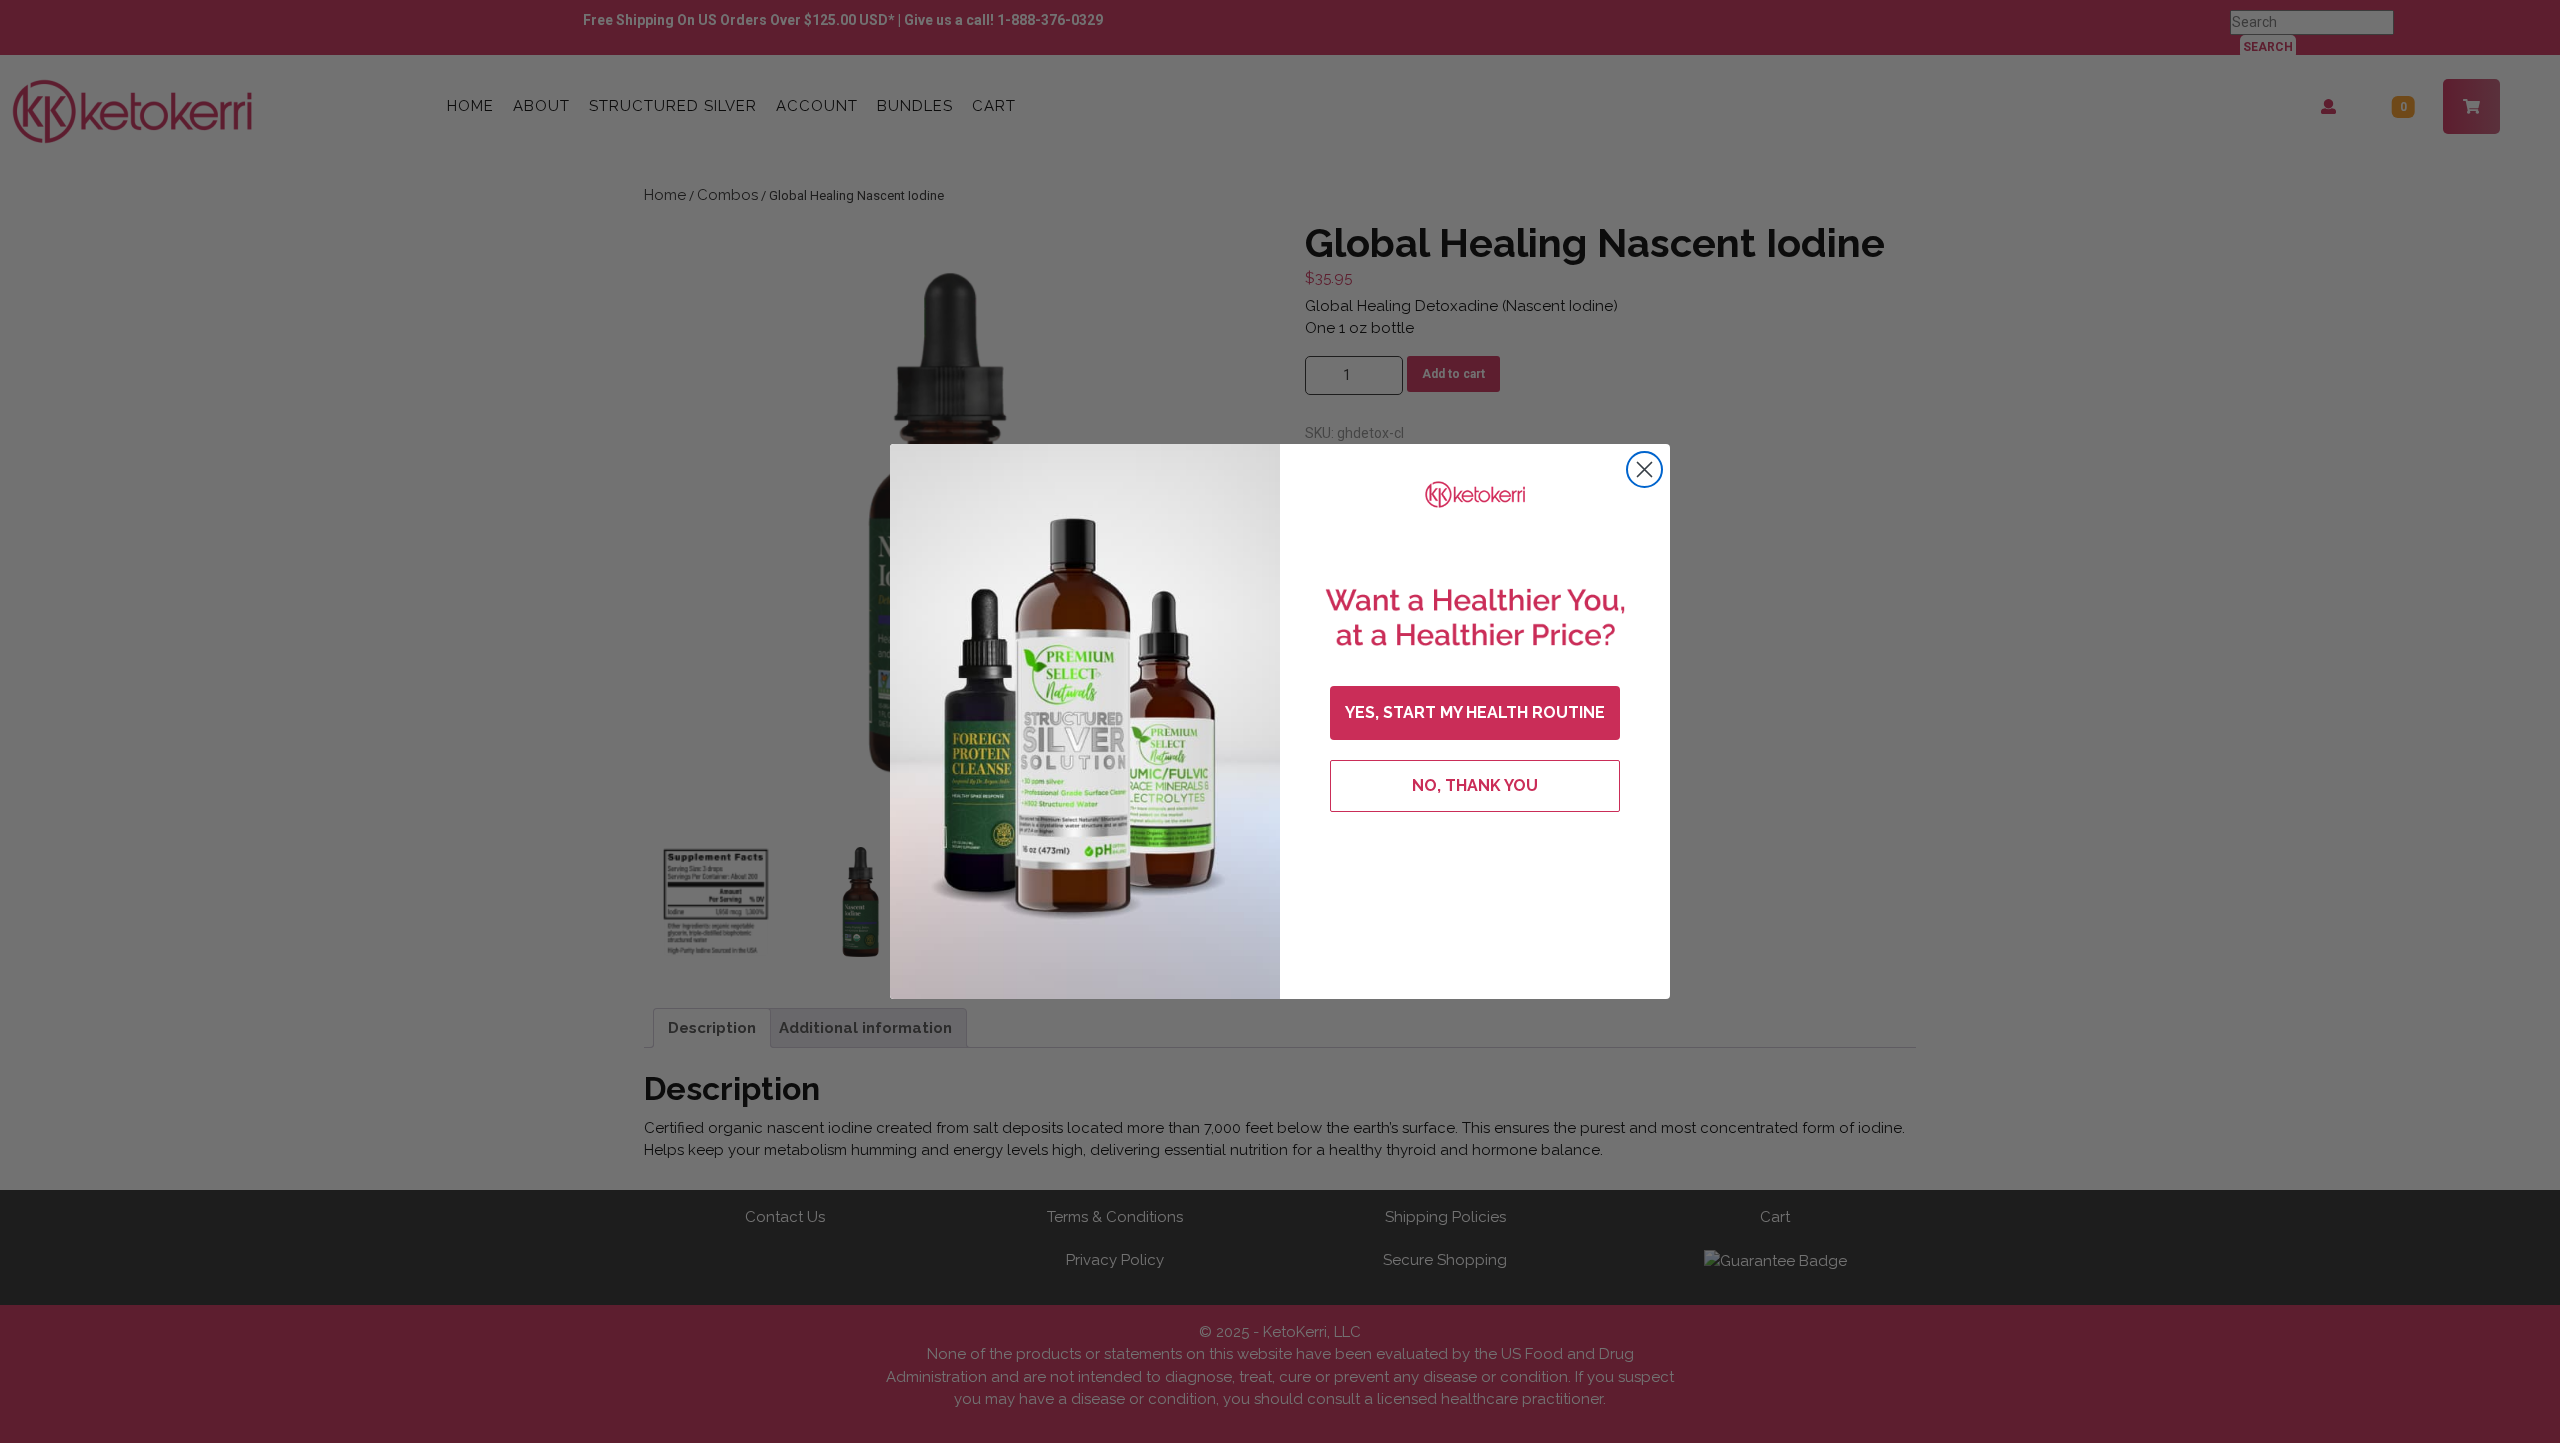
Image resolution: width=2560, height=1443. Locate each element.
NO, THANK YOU (1475, 785)
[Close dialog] (1644, 469)
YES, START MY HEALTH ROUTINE (1475, 712)
